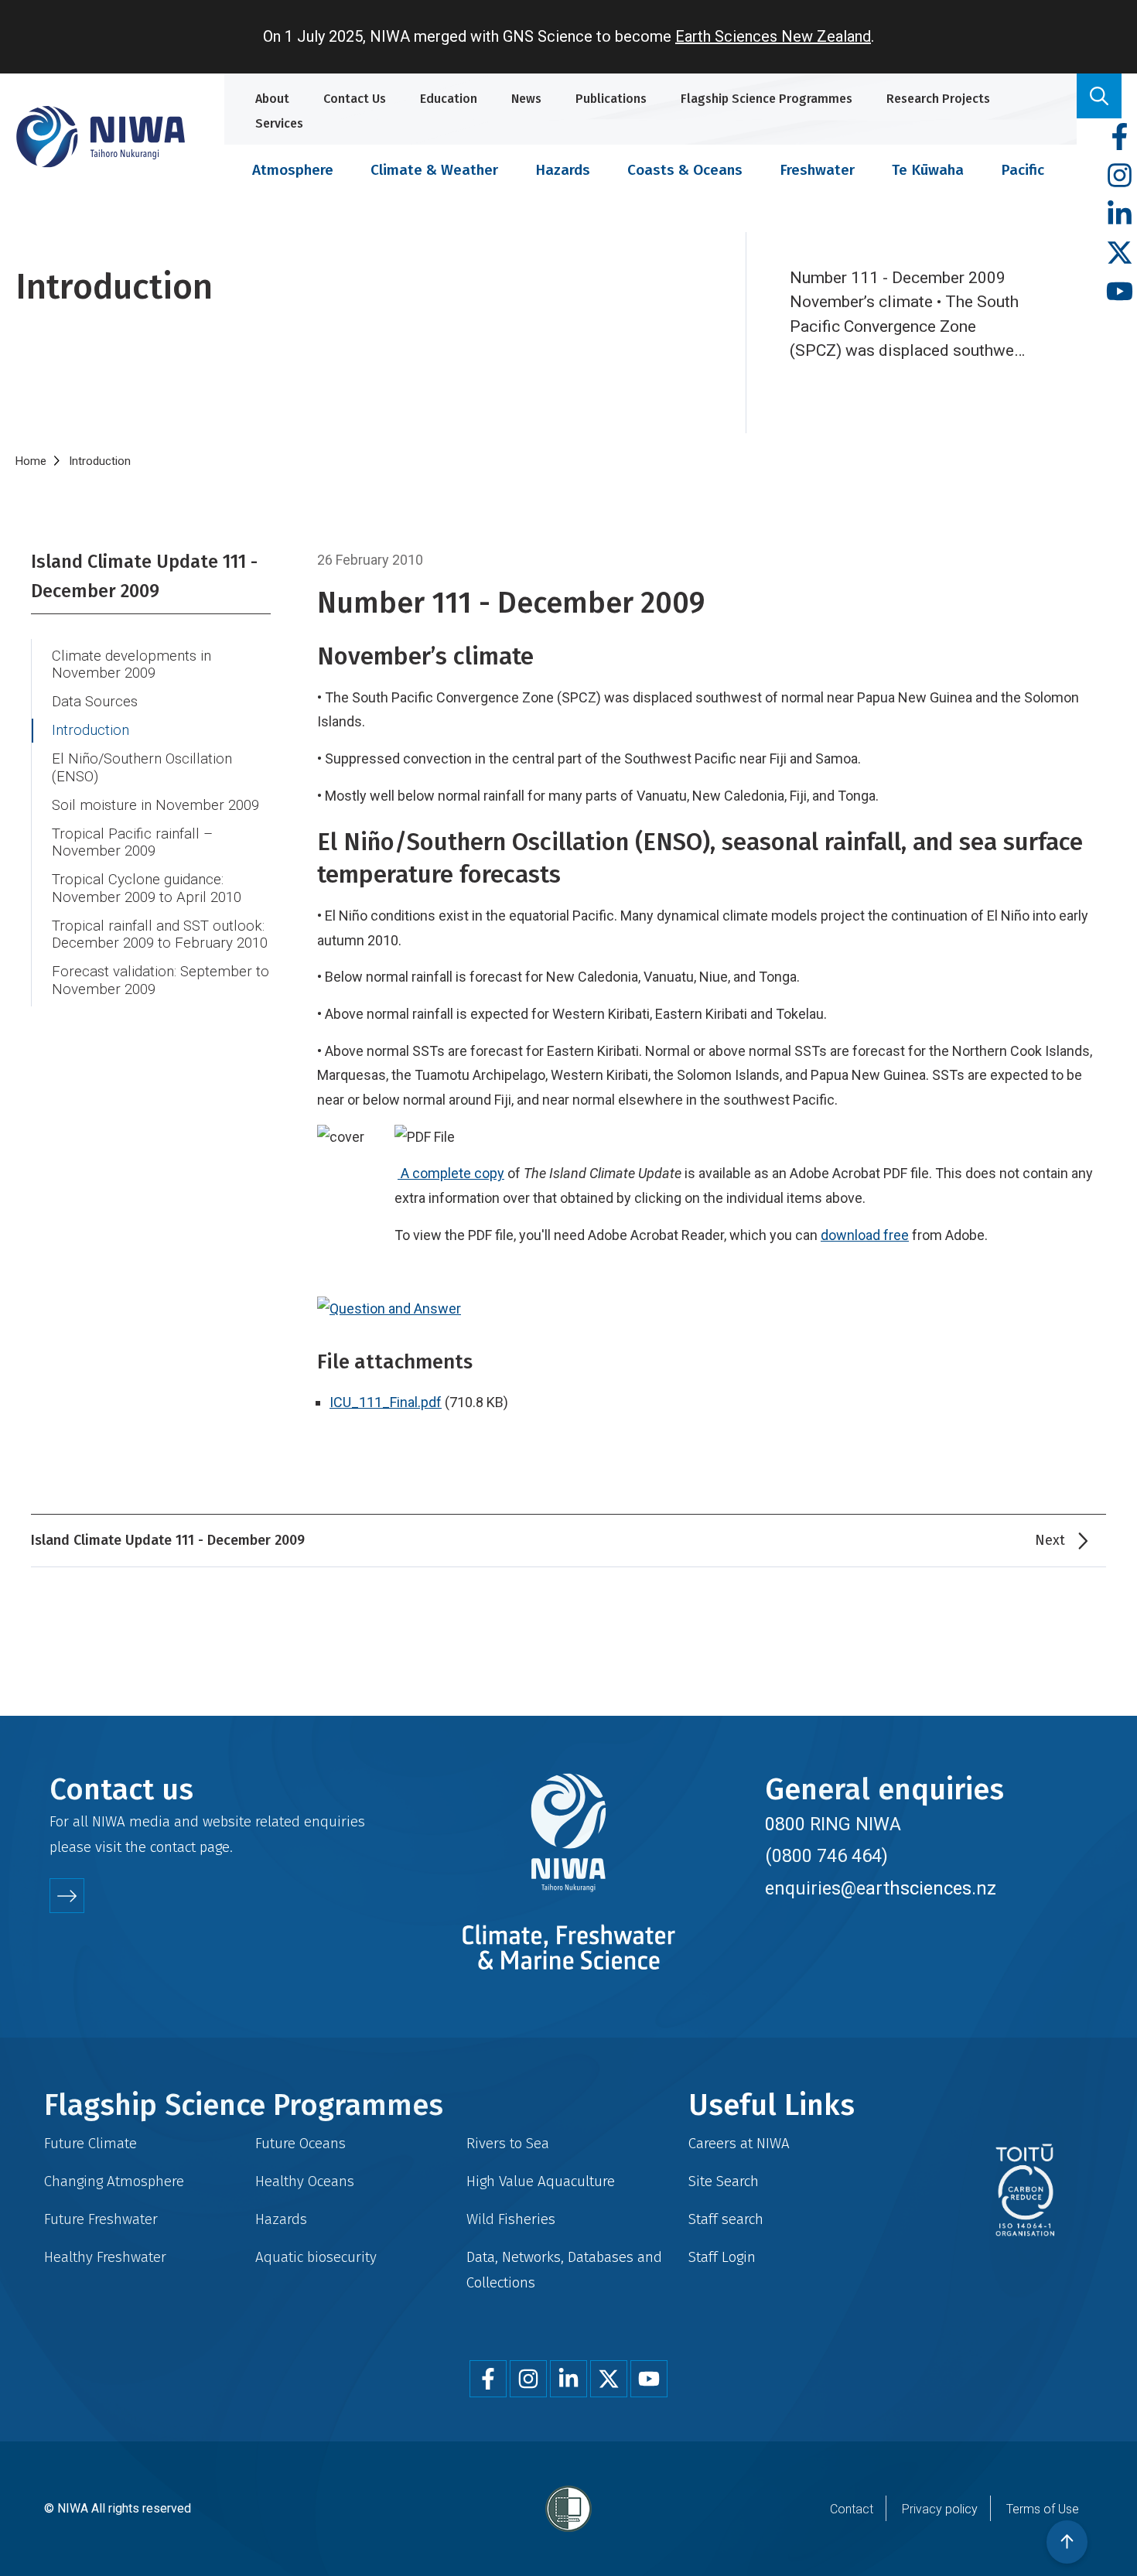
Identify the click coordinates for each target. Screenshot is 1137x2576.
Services (279, 123)
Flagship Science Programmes (767, 99)
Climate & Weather (434, 170)
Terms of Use (1043, 2509)
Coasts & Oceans (685, 170)
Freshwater (817, 170)
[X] (1120, 253)
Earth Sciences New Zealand (773, 36)
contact (173, 1847)
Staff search (726, 2219)
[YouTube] (1120, 292)
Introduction (90, 730)
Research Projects (938, 99)
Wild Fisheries (511, 2219)
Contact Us (355, 99)
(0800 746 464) (826, 1856)
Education (449, 99)
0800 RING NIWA (833, 1824)
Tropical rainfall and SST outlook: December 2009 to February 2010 (160, 935)
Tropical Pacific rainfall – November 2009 (132, 843)
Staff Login (722, 2257)
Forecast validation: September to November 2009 (160, 981)
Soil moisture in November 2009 (155, 805)
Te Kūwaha (928, 170)
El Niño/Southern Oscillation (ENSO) (142, 768)
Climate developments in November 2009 (131, 665)
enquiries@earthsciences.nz (881, 1888)
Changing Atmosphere (114, 2181)
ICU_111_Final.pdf (386, 1402)
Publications (611, 99)
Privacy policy (940, 2509)
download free (865, 1235)
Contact (852, 2509)
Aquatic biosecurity (316, 2257)
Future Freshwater (101, 2219)
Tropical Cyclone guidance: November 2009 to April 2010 (147, 888)
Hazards (563, 170)
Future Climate (90, 2143)
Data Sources (95, 702)
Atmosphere (293, 170)
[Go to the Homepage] (101, 137)
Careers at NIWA (739, 2143)
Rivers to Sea (508, 2143)
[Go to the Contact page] (67, 1896)
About (272, 99)
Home (31, 461)
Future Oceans (300, 2143)
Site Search (724, 2181)
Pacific (1023, 170)
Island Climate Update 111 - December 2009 (144, 576)
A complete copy (452, 1173)
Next (1050, 1540)
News (526, 99)
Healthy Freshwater (105, 2257)
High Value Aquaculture (541, 2181)
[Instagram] (1120, 176)
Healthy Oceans (305, 2181)
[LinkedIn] (1120, 215)
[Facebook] (1120, 137)
